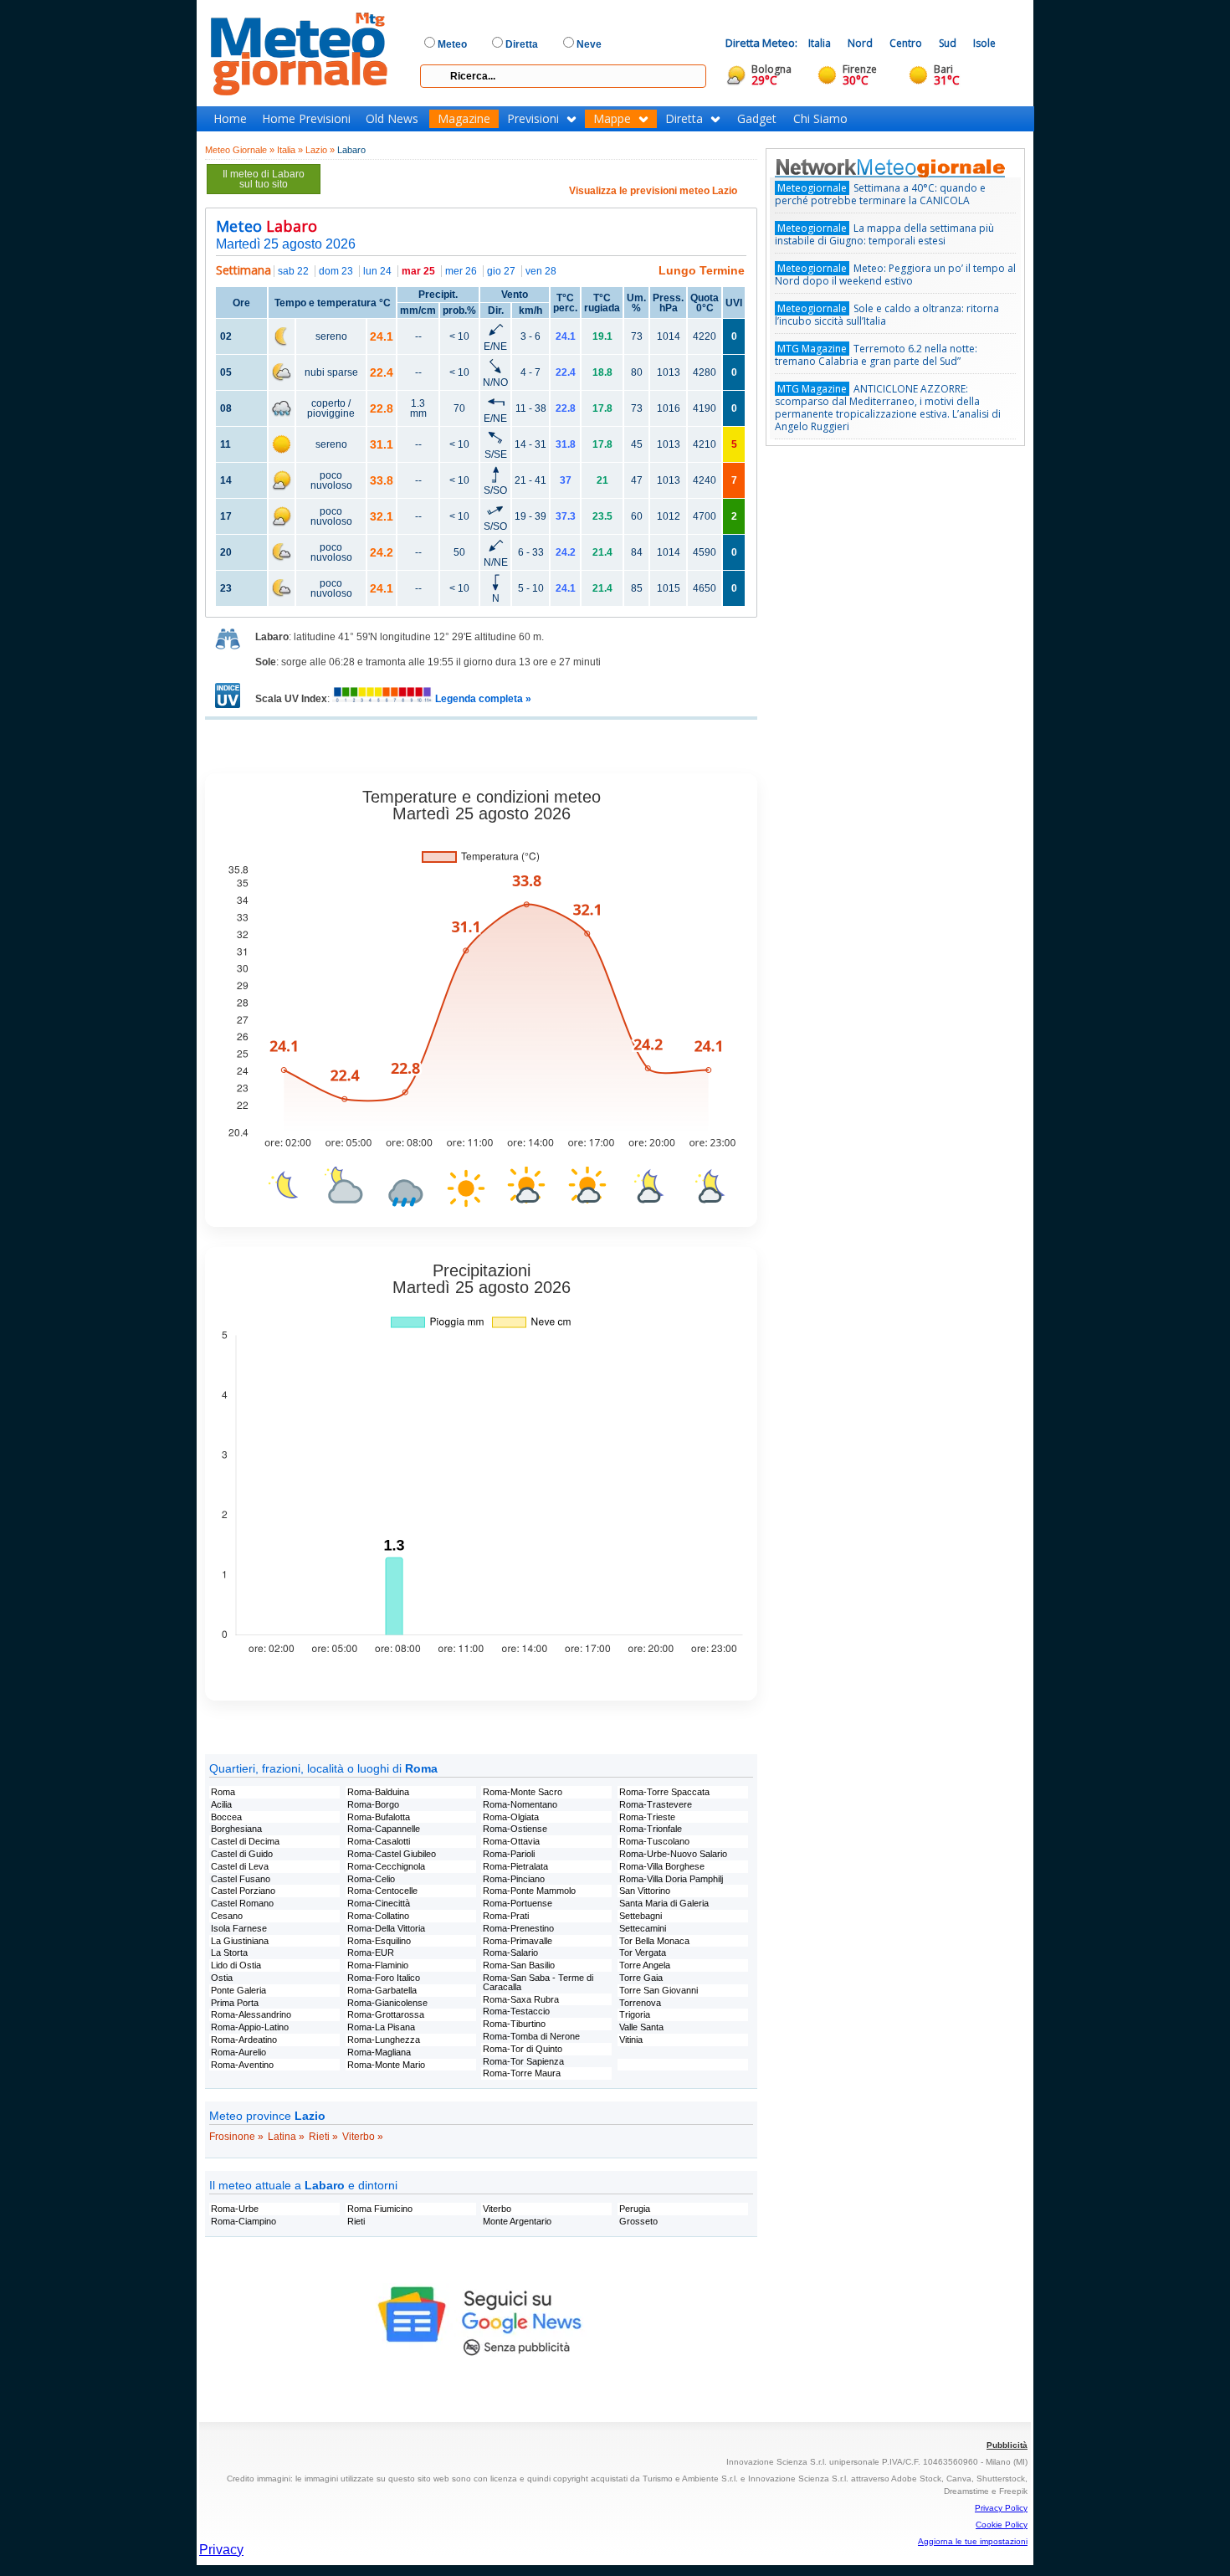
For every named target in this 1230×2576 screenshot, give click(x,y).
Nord (860, 43)
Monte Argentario (517, 2221)
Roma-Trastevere (656, 1804)
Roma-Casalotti (379, 1841)
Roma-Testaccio (516, 2011)
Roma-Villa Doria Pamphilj (671, 1879)
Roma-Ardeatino (244, 2040)
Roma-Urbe (235, 2209)
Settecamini (643, 1928)
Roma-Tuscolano (654, 1841)
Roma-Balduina (378, 1792)
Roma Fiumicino (380, 2209)
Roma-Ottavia (511, 1841)
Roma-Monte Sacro (523, 1792)
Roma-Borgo (373, 1804)
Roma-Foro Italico (384, 1978)
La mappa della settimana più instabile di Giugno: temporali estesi (884, 234)
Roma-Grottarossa (386, 2014)
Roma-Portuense (518, 1903)
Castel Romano (242, 1903)
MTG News (914, 167)
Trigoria (635, 2014)
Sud (948, 43)
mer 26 (461, 271)
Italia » (290, 150)
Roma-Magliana (379, 2052)
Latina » (286, 2137)
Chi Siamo (820, 119)
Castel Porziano (243, 1891)
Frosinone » (236, 2137)
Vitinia (631, 2040)
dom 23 (336, 271)
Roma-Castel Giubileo (392, 1854)
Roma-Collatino (378, 1916)
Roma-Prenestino (518, 1928)
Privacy (221, 2550)
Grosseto (638, 2221)
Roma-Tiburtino (514, 2024)
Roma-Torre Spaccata (664, 1792)
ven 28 (541, 271)
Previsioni (533, 119)
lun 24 (377, 271)
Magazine (464, 119)
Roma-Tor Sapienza (523, 2061)
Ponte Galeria (238, 1990)
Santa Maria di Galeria (664, 1903)
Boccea (226, 1817)
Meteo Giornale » (240, 150)
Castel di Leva (240, 1866)
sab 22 (293, 271)
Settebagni (641, 1916)
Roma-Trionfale (651, 1829)
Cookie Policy (1002, 2525)
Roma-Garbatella (382, 1990)
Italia (820, 43)
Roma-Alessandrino (251, 2014)
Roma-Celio (371, 1879)
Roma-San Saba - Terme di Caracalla (538, 1982)
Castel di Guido (242, 1854)
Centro (906, 43)
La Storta (229, 1953)
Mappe (612, 119)
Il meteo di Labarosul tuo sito (264, 179)
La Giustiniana (240, 1941)
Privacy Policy (1001, 2508)
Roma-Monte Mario (386, 2065)
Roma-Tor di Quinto (523, 2049)
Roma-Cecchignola (386, 1866)
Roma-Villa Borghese (662, 1866)
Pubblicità (1007, 2445)
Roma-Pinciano (514, 1879)
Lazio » (320, 150)
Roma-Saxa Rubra (521, 1999)
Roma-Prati (506, 1916)
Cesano (227, 1916)
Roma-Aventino (242, 2065)
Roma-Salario (510, 1953)
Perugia (635, 2209)
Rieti (356, 2221)
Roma (223, 1792)
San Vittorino (645, 1891)
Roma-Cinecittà (379, 1903)
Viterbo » (363, 2137)
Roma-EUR (371, 1953)
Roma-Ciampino (243, 2221)
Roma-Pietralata (515, 1866)
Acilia (221, 1804)
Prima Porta (235, 2003)
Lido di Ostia (236, 1965)
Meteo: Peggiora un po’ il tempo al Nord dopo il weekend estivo (895, 275)
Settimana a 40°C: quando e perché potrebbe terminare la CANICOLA (880, 194)
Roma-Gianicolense (387, 2003)
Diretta (684, 119)
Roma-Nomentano (520, 1804)
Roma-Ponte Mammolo (529, 1891)
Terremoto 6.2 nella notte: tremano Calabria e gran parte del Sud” (876, 355)
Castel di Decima (245, 1841)
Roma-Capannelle (384, 1829)
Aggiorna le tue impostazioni (973, 2541)
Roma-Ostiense (515, 1829)
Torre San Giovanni (659, 1990)
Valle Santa (641, 2027)
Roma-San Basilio (519, 1965)
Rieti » (323, 2137)
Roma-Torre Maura (522, 2073)
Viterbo (497, 2209)
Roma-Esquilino (379, 1941)
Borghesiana (236, 1829)
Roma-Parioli (509, 1854)
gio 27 (501, 271)
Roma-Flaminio (378, 1965)
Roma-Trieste (647, 1817)
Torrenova (640, 2003)
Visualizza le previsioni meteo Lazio (653, 191)
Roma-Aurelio (238, 2052)
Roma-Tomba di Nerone (531, 2036)
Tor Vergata (643, 1953)
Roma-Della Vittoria (386, 1928)
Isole (984, 43)
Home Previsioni (306, 119)
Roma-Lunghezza (384, 2040)
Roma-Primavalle (518, 1941)
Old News (392, 119)
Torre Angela (645, 1965)
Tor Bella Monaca (654, 1941)
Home (230, 119)
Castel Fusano (241, 1879)
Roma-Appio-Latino (250, 2027)
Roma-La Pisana (381, 2027)
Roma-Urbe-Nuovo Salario (673, 1854)
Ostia (222, 1978)
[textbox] (563, 76)
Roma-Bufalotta (379, 1817)
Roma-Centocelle (382, 1891)
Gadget (757, 119)
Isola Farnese (239, 1928)
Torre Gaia (641, 1978)
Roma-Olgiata (511, 1817)
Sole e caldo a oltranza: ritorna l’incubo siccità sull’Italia (887, 315)
